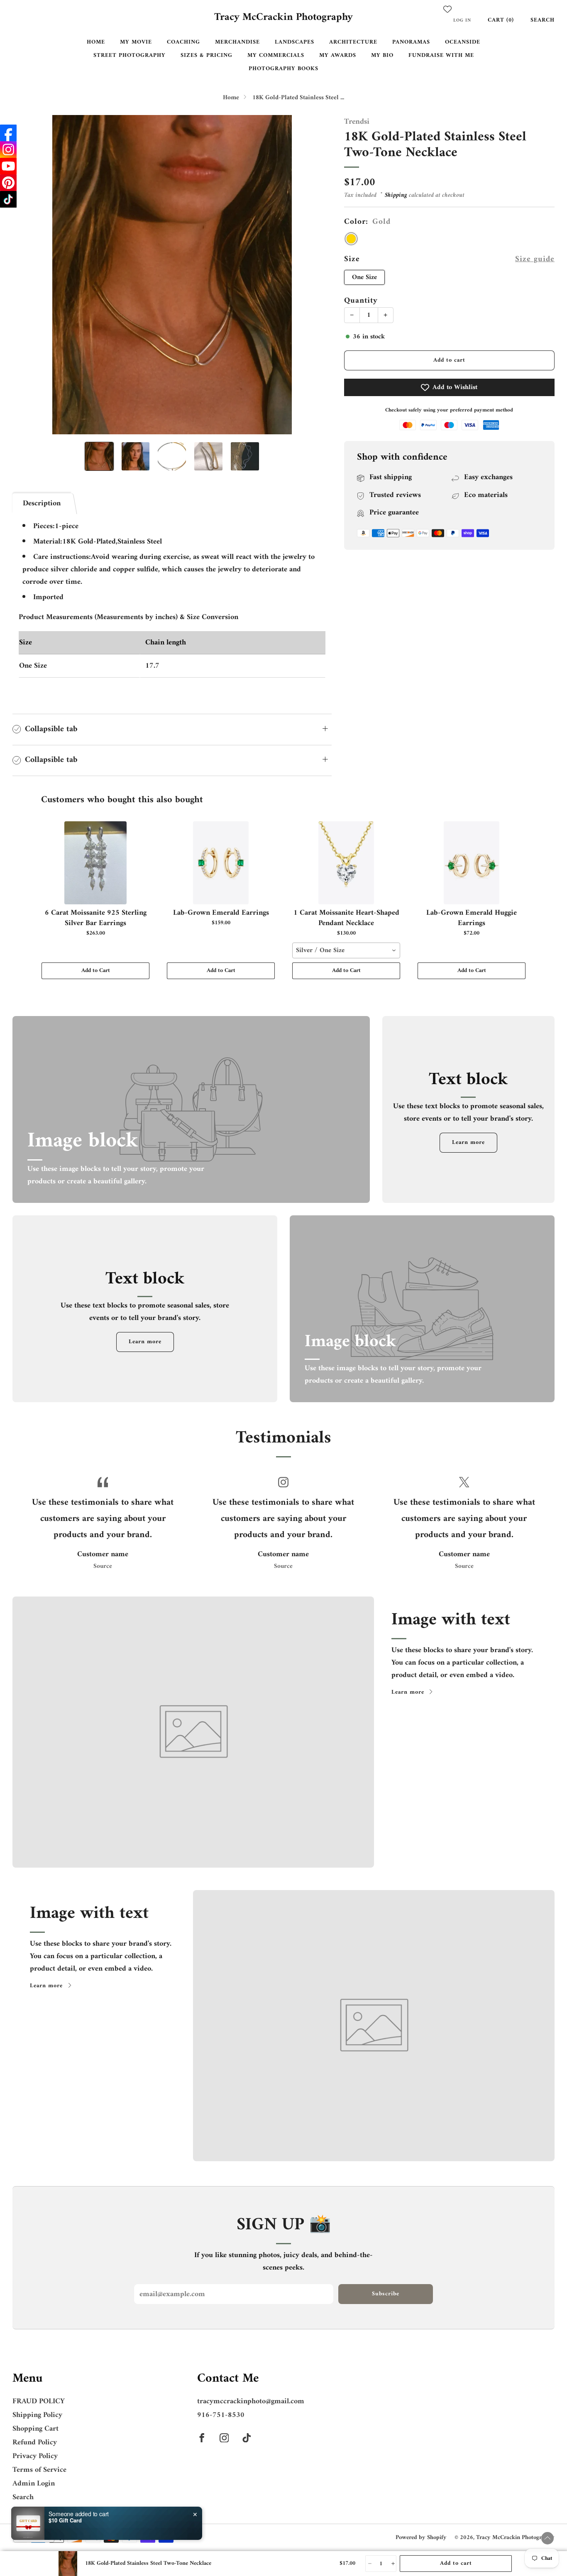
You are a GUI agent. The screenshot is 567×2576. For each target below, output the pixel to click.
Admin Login (34, 2484)
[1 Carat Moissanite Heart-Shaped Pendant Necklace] (346, 863)
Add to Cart (96, 971)
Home (96, 42)
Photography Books (283, 69)
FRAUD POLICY (39, 2401)
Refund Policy (35, 2443)
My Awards (338, 55)
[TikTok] (8, 199)
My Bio (382, 55)
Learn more (468, 1142)
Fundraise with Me (441, 55)
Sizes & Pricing (207, 55)
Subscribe (386, 2294)
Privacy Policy (35, 2456)
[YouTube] (8, 166)
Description (42, 503)
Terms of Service (39, 2470)
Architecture (353, 42)
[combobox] (346, 950)
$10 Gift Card (65, 2520)
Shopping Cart (35, 2429)
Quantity (361, 301)
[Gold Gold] (351, 239)
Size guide (535, 259)
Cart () (501, 20)
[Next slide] (315, 275)
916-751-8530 (221, 2415)
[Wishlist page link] (447, 9)
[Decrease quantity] (369, 2564)
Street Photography (130, 55)
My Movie (136, 42)
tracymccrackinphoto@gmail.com (251, 2401)
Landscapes (294, 42)
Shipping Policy (37, 2415)
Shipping (396, 195)
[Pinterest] (8, 183)
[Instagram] (8, 149)
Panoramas (411, 42)
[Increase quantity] (392, 2564)
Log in (462, 20)
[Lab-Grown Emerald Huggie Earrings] (472, 863)
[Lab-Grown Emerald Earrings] (221, 863)
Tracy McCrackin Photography (283, 18)
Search (543, 20)
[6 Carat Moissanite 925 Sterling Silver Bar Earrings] (95, 863)
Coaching (183, 42)
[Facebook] (8, 133)
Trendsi (357, 122)
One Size (364, 277)
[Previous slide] (29, 275)
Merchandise (237, 42)
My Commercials (276, 55)
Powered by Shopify (421, 2538)
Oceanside (463, 42)
